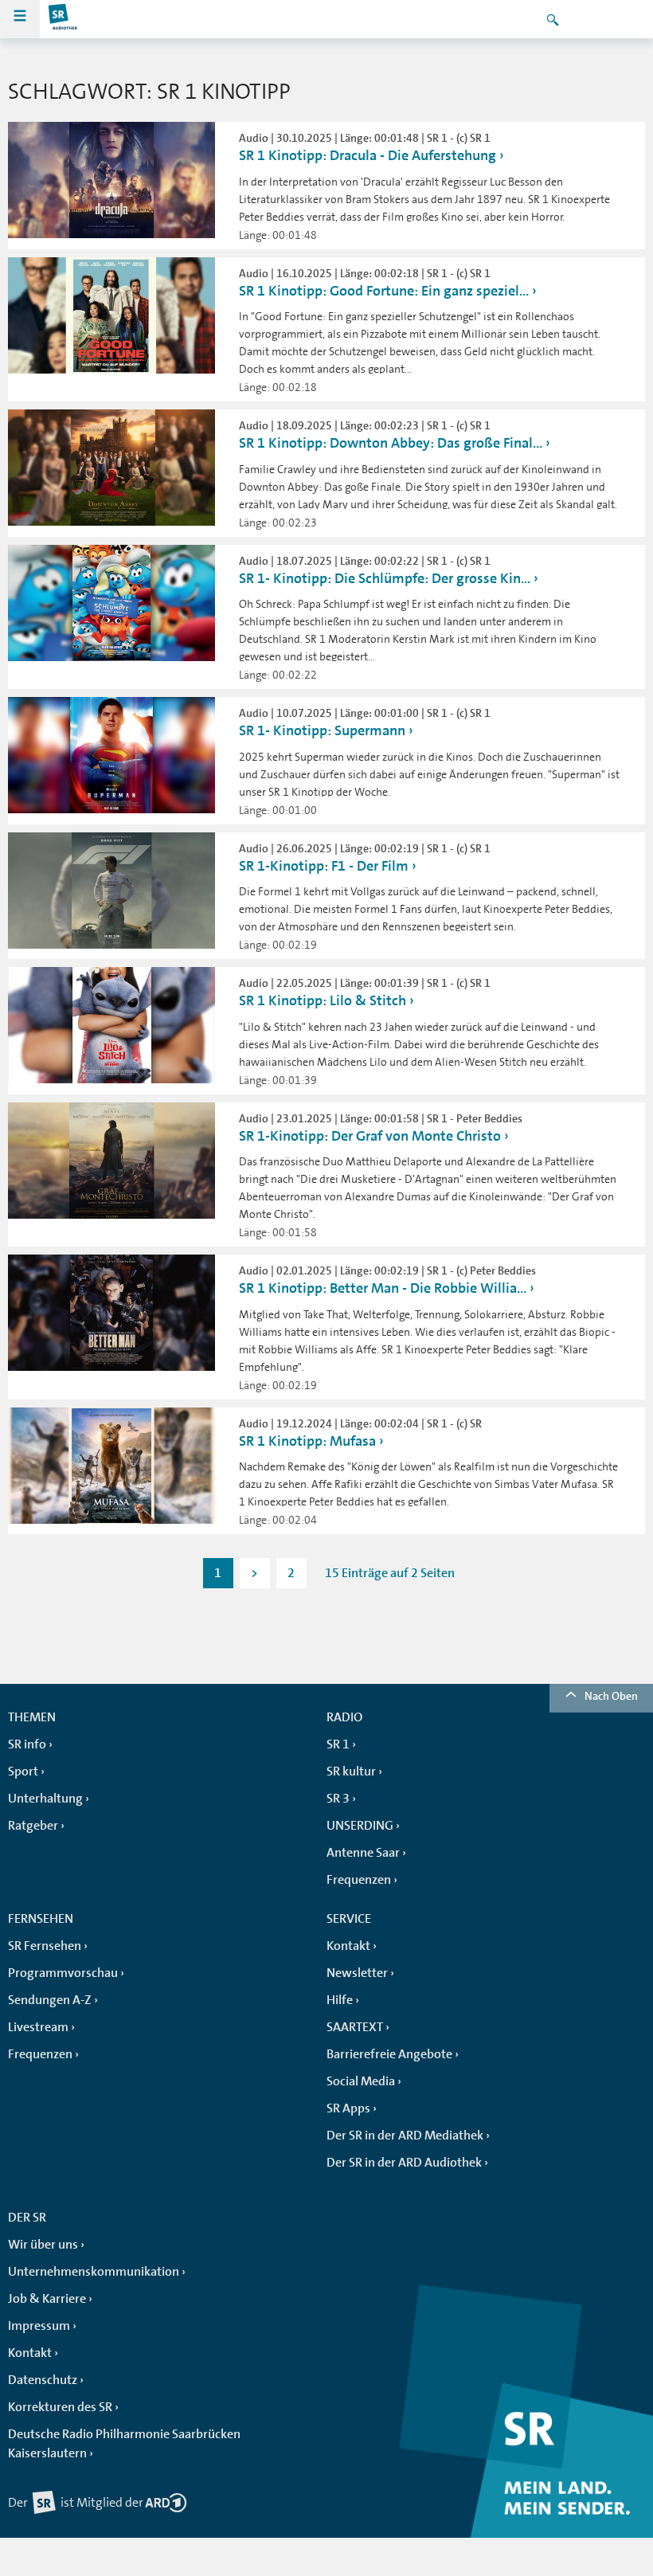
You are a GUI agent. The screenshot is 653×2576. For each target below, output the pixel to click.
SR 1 (338, 1744)
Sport (23, 1771)
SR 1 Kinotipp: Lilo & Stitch (323, 1000)
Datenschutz (43, 2380)
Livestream (38, 2027)
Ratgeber (33, 1826)
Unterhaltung (45, 1799)
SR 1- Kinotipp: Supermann (322, 730)
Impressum (39, 2326)
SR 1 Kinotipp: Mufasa (307, 1441)
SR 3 (338, 1799)
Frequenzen (359, 1880)
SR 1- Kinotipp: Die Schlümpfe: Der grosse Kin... (385, 578)
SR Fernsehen (45, 1946)
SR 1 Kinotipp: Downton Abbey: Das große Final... (391, 443)
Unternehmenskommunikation (94, 2272)
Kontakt (348, 1946)
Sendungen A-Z (50, 2000)
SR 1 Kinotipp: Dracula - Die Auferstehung (368, 155)
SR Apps (348, 2108)
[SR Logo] (64, 19)
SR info (27, 1744)
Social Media (361, 2081)
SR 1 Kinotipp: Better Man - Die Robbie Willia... (383, 1288)
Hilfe (340, 2000)
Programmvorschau (63, 1973)
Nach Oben (611, 1696)
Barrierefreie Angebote (389, 2054)
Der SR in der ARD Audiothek (404, 2163)
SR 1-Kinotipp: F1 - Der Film (324, 866)
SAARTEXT (355, 2027)
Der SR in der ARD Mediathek (405, 2136)
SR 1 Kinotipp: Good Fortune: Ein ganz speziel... (384, 291)
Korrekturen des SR (60, 2407)
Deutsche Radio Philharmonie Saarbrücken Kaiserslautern (124, 2444)
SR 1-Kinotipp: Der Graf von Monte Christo (370, 1136)
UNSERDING (360, 1826)
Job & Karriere (47, 2299)
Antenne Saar (363, 1853)
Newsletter (357, 1973)
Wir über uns (43, 2245)
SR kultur (351, 1771)
